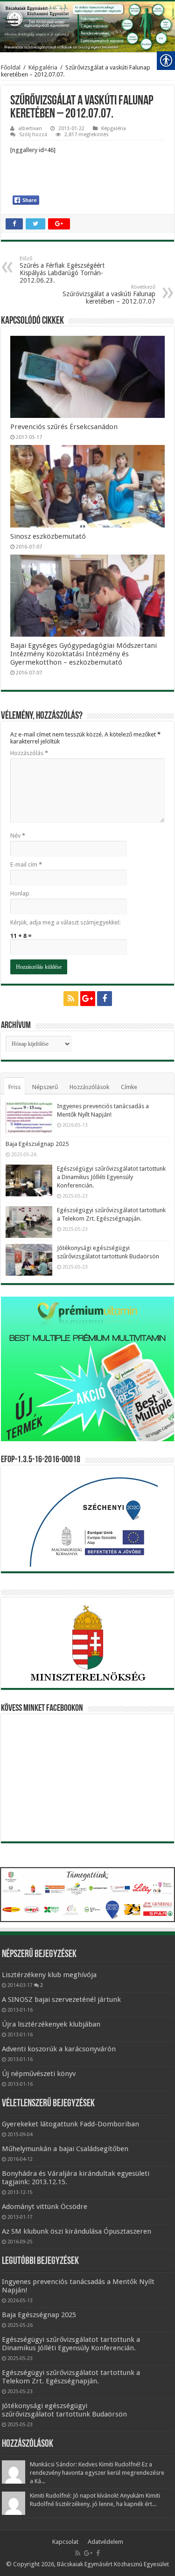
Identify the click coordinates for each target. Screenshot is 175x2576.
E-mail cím (26, 864)
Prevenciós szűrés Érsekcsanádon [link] (64, 427)
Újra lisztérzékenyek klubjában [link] (51, 2024)
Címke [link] (129, 1087)
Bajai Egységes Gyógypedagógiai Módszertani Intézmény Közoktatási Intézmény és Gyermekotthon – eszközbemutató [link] (84, 654)
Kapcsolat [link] (65, 2542)
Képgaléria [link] (43, 67)
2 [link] (42, 1985)
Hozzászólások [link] (89, 1087)
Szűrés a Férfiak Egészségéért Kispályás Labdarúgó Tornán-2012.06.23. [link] (62, 270)
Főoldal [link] (11, 67)
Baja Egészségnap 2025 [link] (37, 1144)
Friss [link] (14, 1087)
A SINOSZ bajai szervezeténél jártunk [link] (61, 2000)
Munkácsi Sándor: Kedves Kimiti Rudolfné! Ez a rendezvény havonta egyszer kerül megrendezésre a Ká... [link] (97, 2473)
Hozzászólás (29, 753)
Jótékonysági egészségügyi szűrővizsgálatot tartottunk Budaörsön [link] (64, 2410)
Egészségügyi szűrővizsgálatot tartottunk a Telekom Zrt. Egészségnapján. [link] (71, 2377)
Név (18, 836)
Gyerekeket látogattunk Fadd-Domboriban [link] (70, 2124)
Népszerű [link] (45, 1087)
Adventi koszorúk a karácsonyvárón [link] (59, 2049)
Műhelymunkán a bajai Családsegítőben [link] (65, 2149)
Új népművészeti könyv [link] (39, 2074)
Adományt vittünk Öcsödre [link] (45, 2207)
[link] (12, 24)
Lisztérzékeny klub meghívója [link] (49, 1975)
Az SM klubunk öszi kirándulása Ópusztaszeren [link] (77, 2231)
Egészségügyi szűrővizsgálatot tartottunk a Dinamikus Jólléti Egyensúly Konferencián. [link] (111, 1177)
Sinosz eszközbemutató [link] (48, 536)
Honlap (20, 893)
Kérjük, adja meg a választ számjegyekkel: (65, 922)
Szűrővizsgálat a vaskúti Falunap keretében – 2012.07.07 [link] (109, 295)
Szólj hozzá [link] (33, 135)
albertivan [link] (30, 128)
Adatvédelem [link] (105, 2542)
